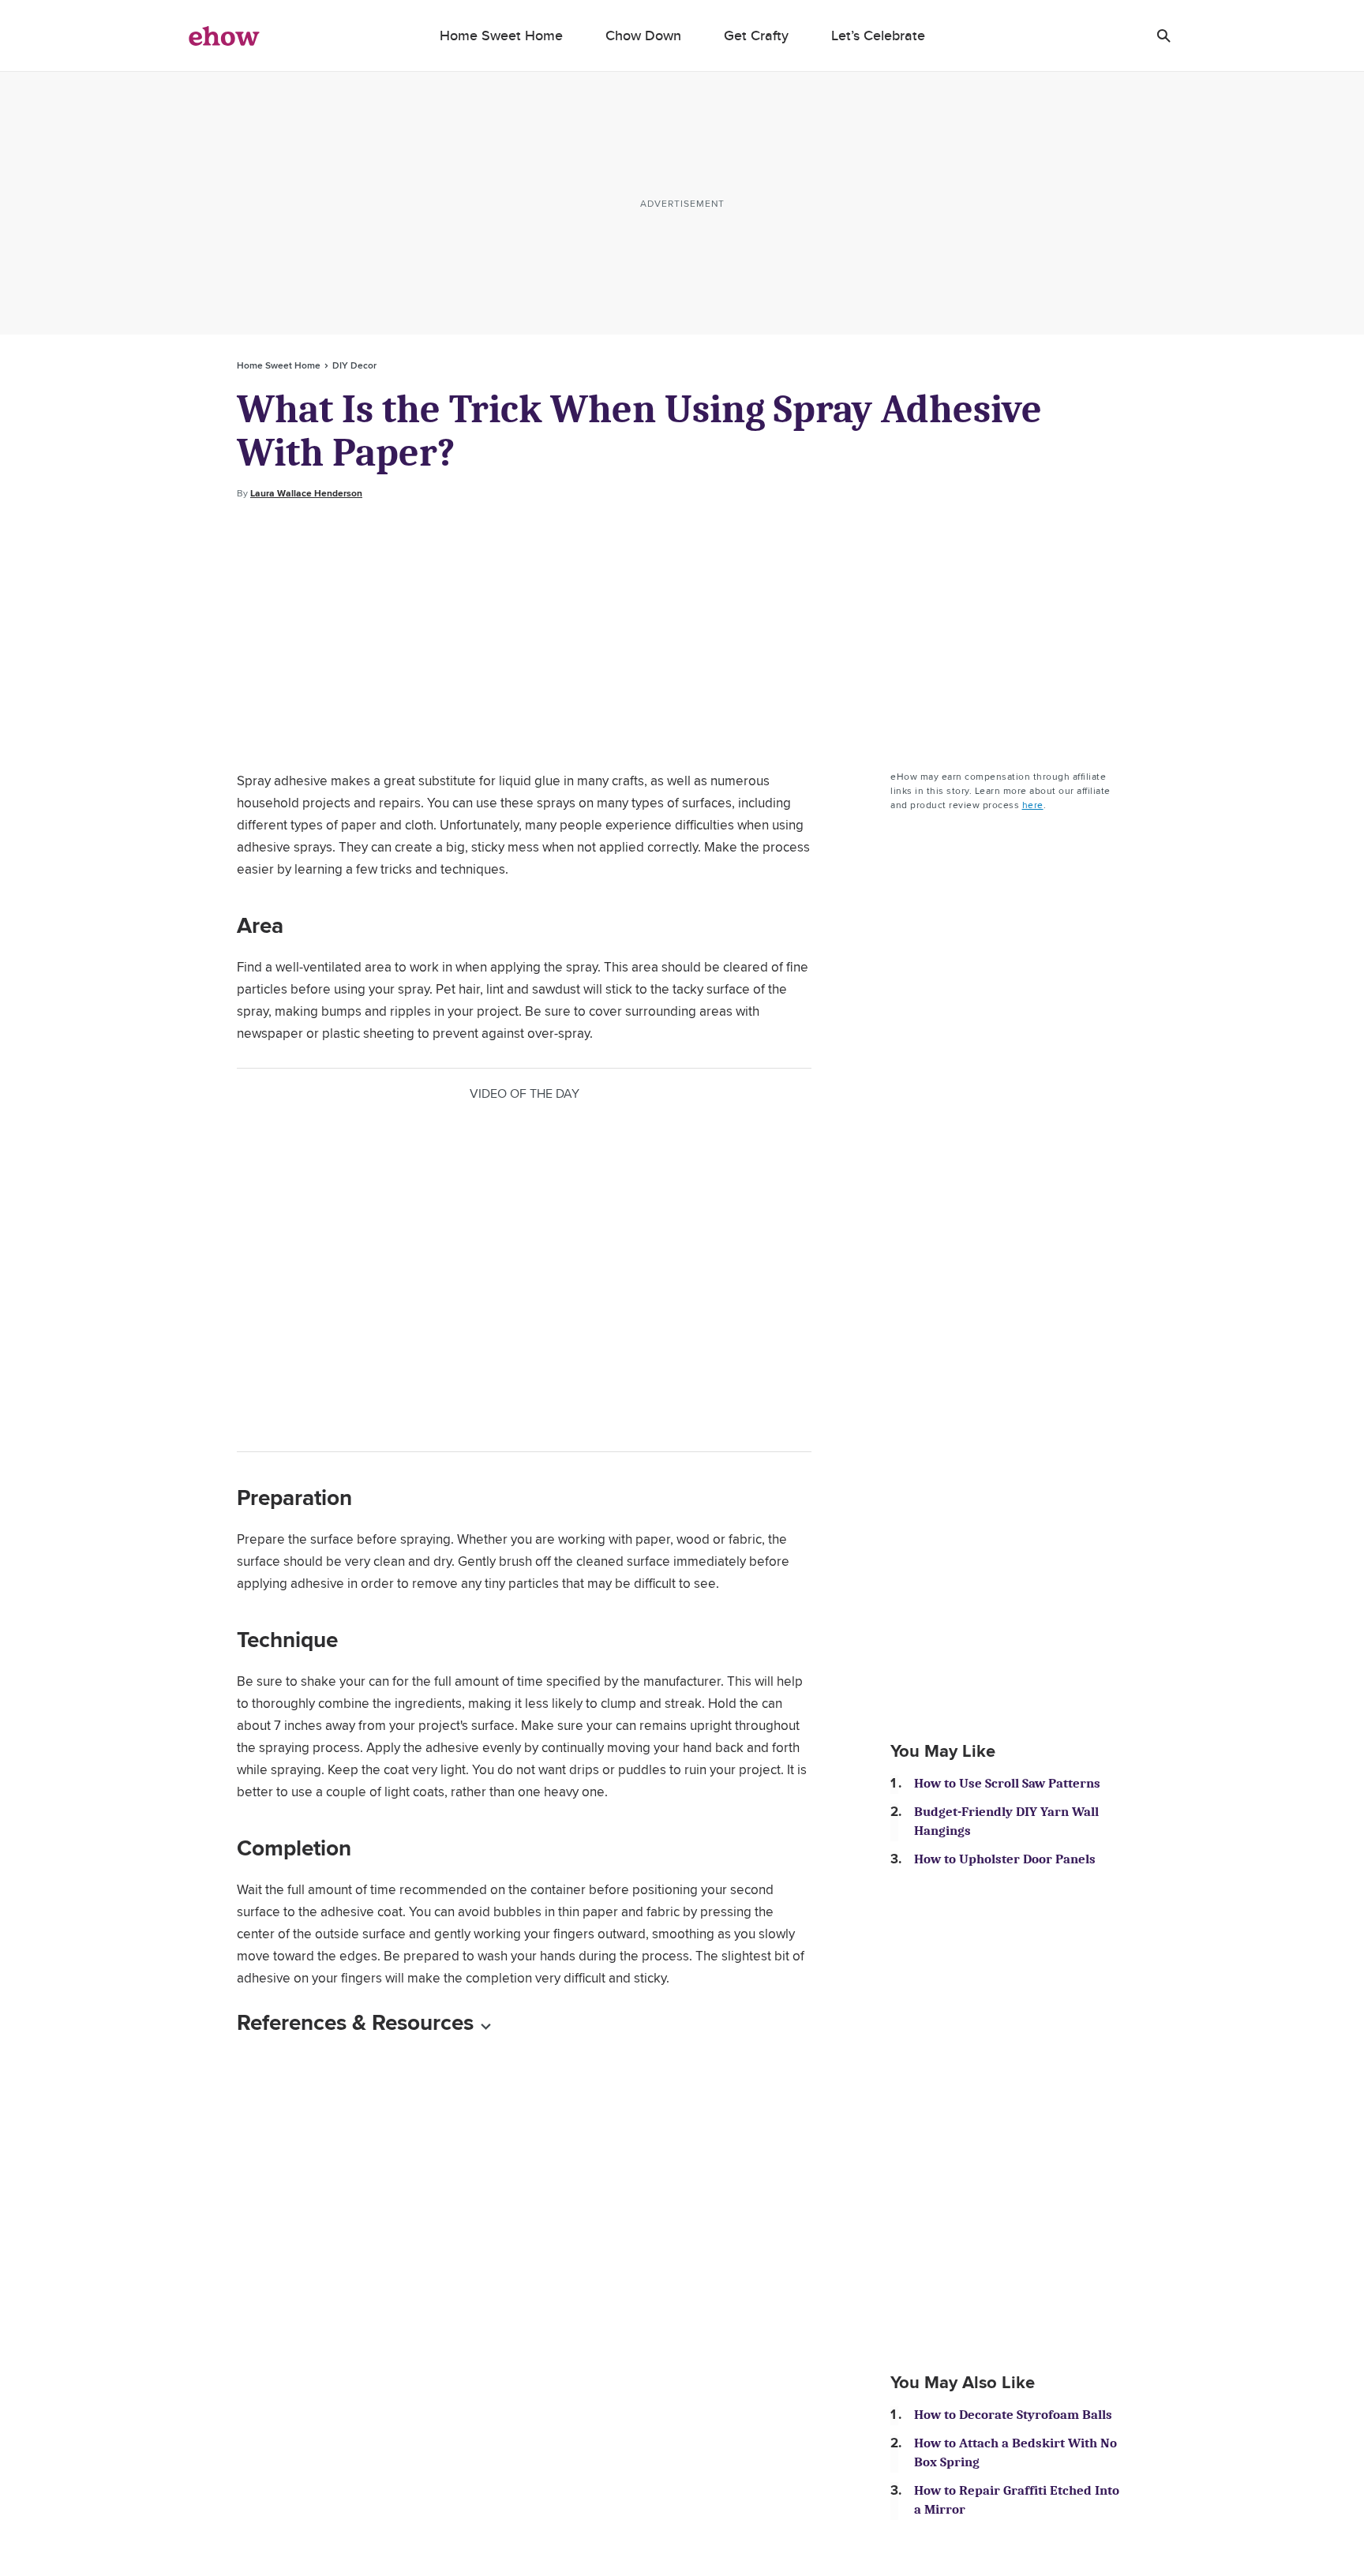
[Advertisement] (682, 635)
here (1033, 805)
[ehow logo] (224, 36)
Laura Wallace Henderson (306, 493)
